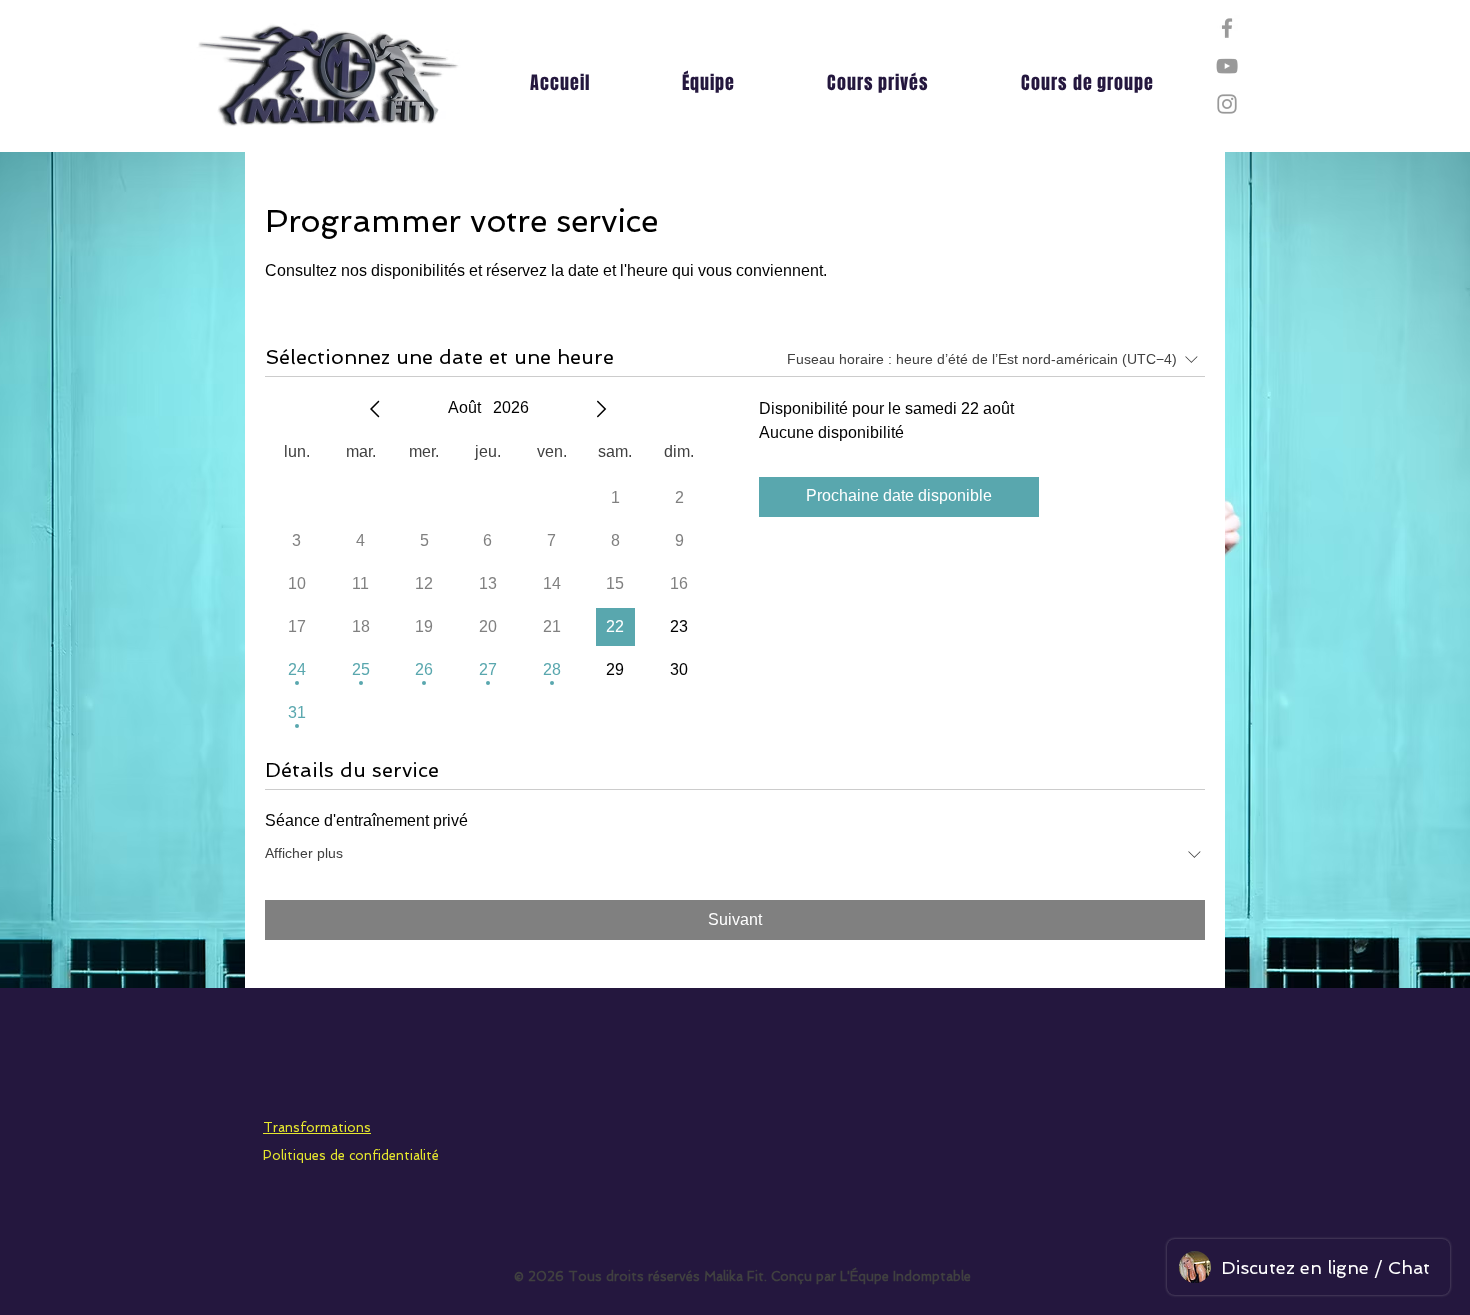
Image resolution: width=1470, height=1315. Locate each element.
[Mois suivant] (601, 409)
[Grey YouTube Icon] (1227, 66)
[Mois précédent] (375, 409)
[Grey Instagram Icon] (1227, 104)
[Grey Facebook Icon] (1227, 28)
